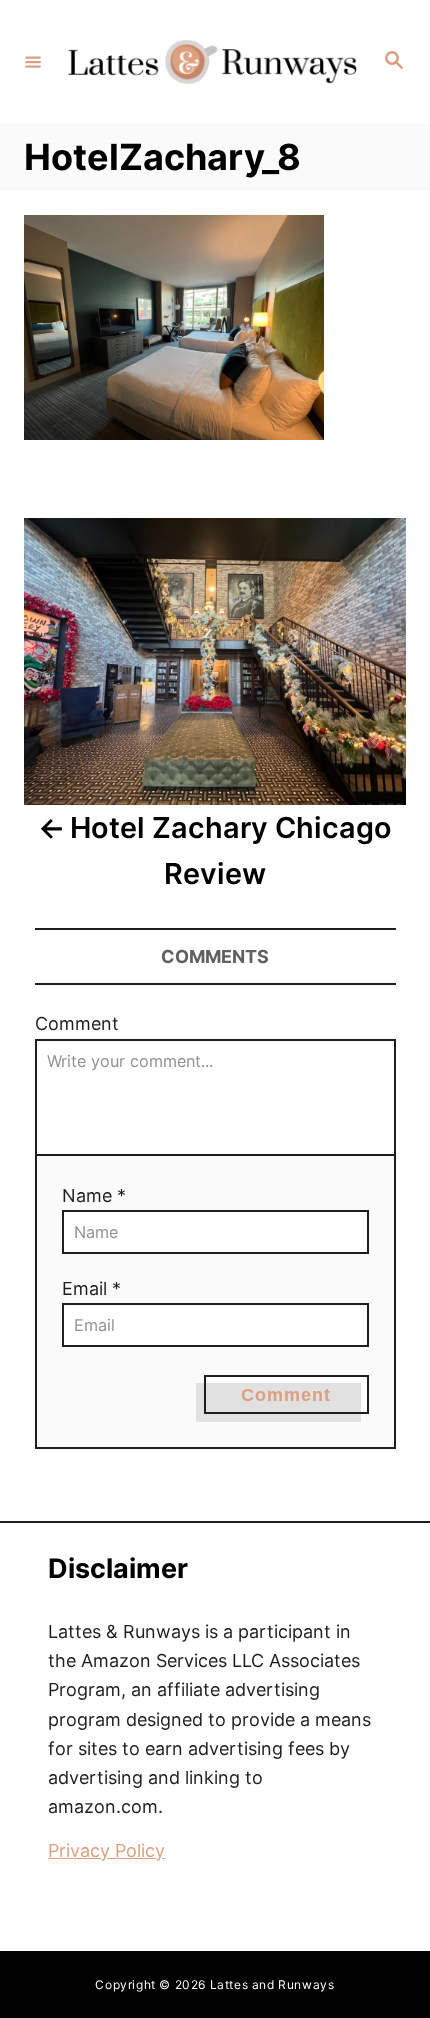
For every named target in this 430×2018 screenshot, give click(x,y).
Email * (91, 1288)
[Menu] (33, 61)
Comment (77, 1023)
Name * (94, 1195)
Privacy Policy (106, 1850)
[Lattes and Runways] (212, 62)
